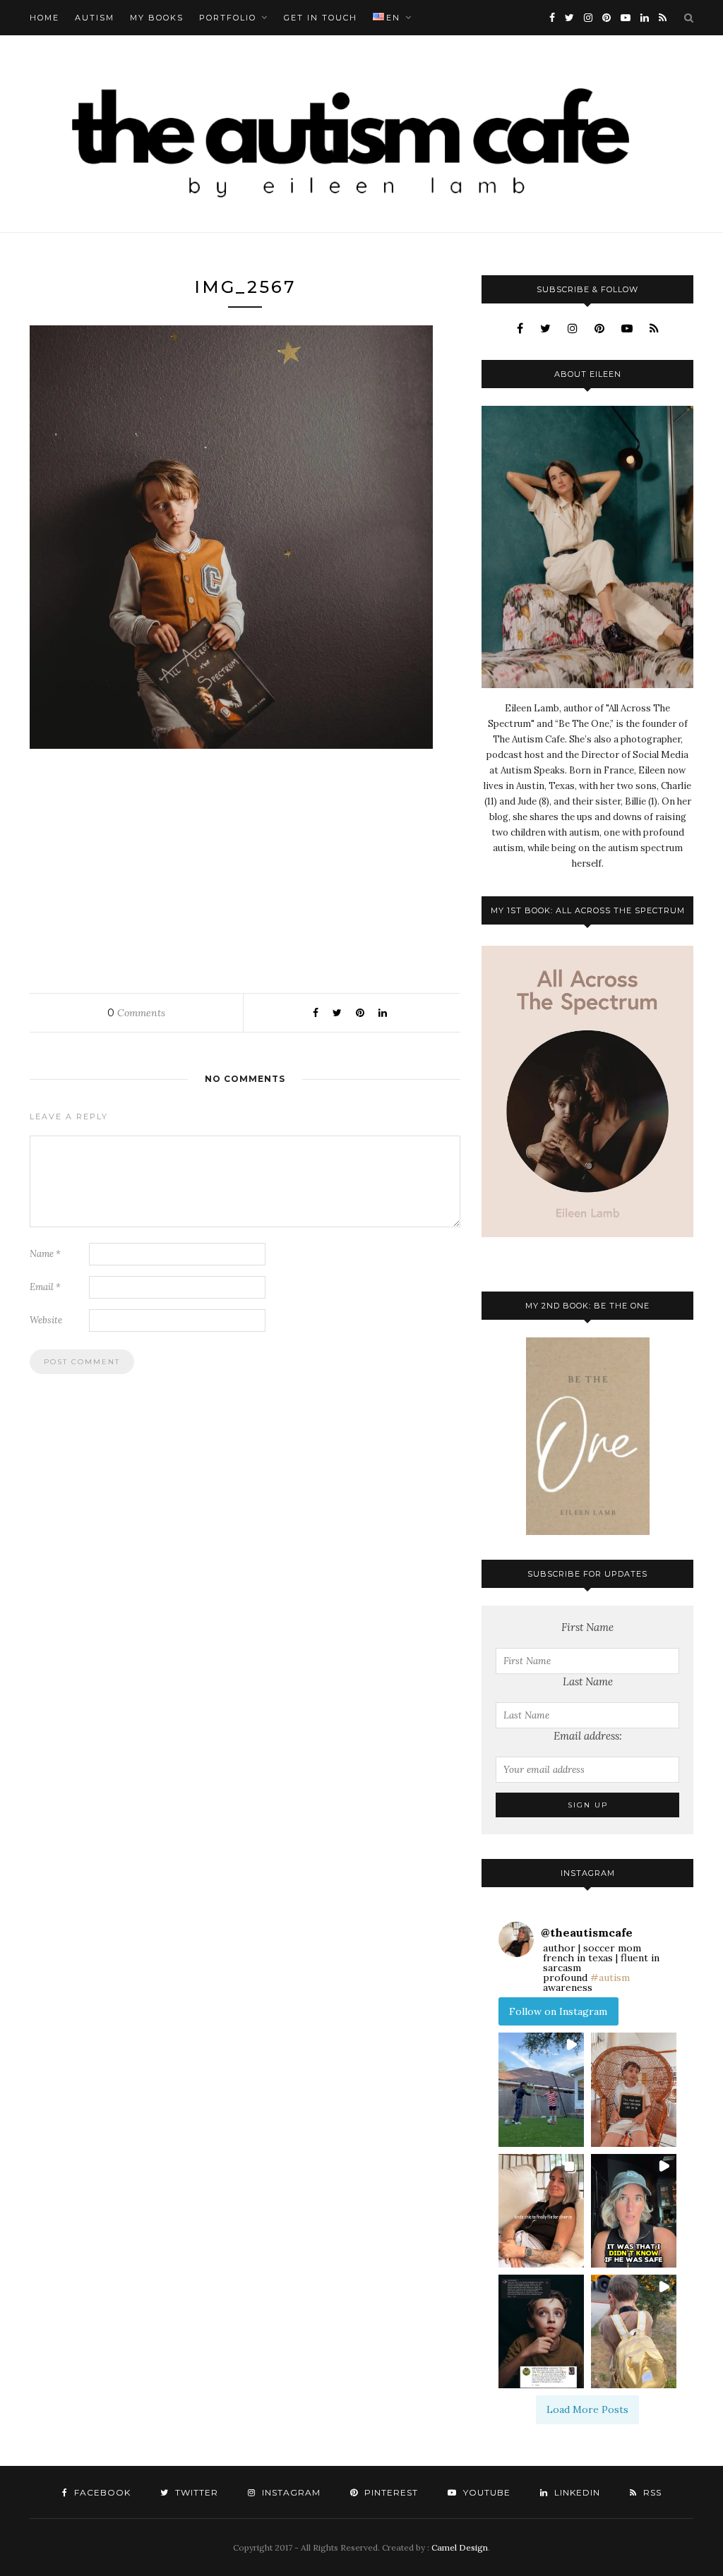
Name (45, 1254)
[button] (541, 2089)
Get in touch (321, 18)
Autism (95, 18)
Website (46, 1320)
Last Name (588, 1681)
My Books (157, 18)
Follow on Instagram (558, 2011)
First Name (587, 1627)
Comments (136, 1013)
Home (44, 18)
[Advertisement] (245, 867)
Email (45, 1287)
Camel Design (460, 2547)
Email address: (588, 1736)
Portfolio (228, 18)
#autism (610, 1978)
